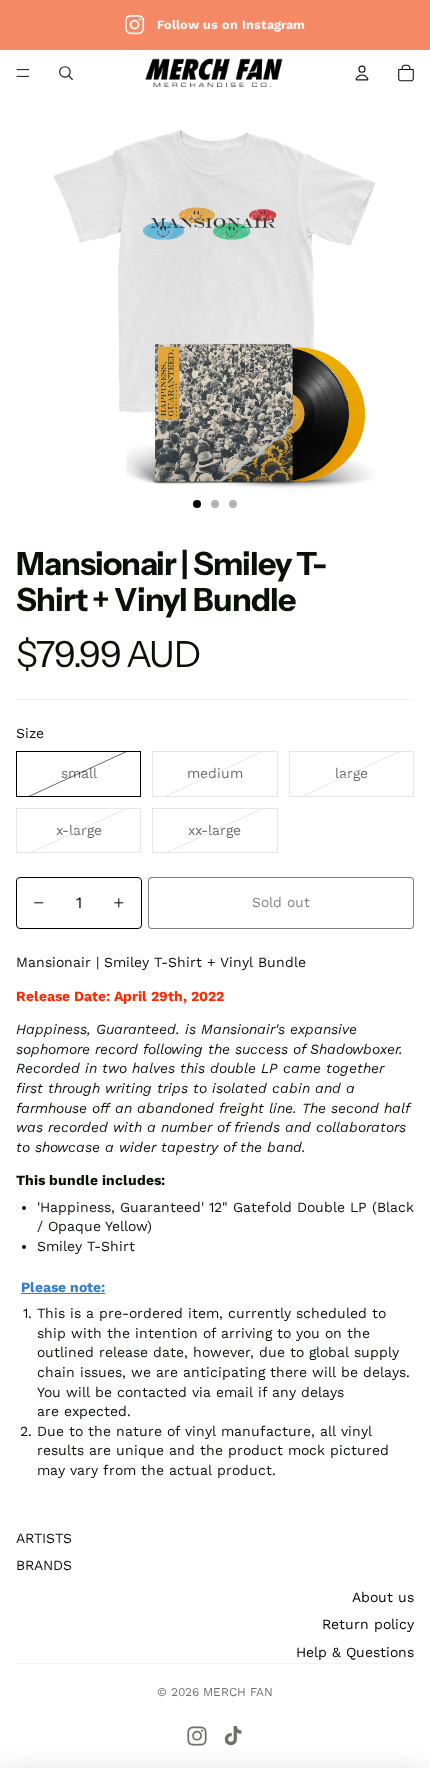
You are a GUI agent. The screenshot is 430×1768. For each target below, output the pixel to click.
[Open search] (66, 73)
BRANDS (44, 1565)
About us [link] (383, 1597)
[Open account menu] (362, 73)
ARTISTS (44, 1538)
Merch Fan (238, 1692)
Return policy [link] (368, 1624)
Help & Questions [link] (355, 1652)
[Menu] (23, 73)
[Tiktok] (233, 1736)
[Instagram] (197, 1736)
